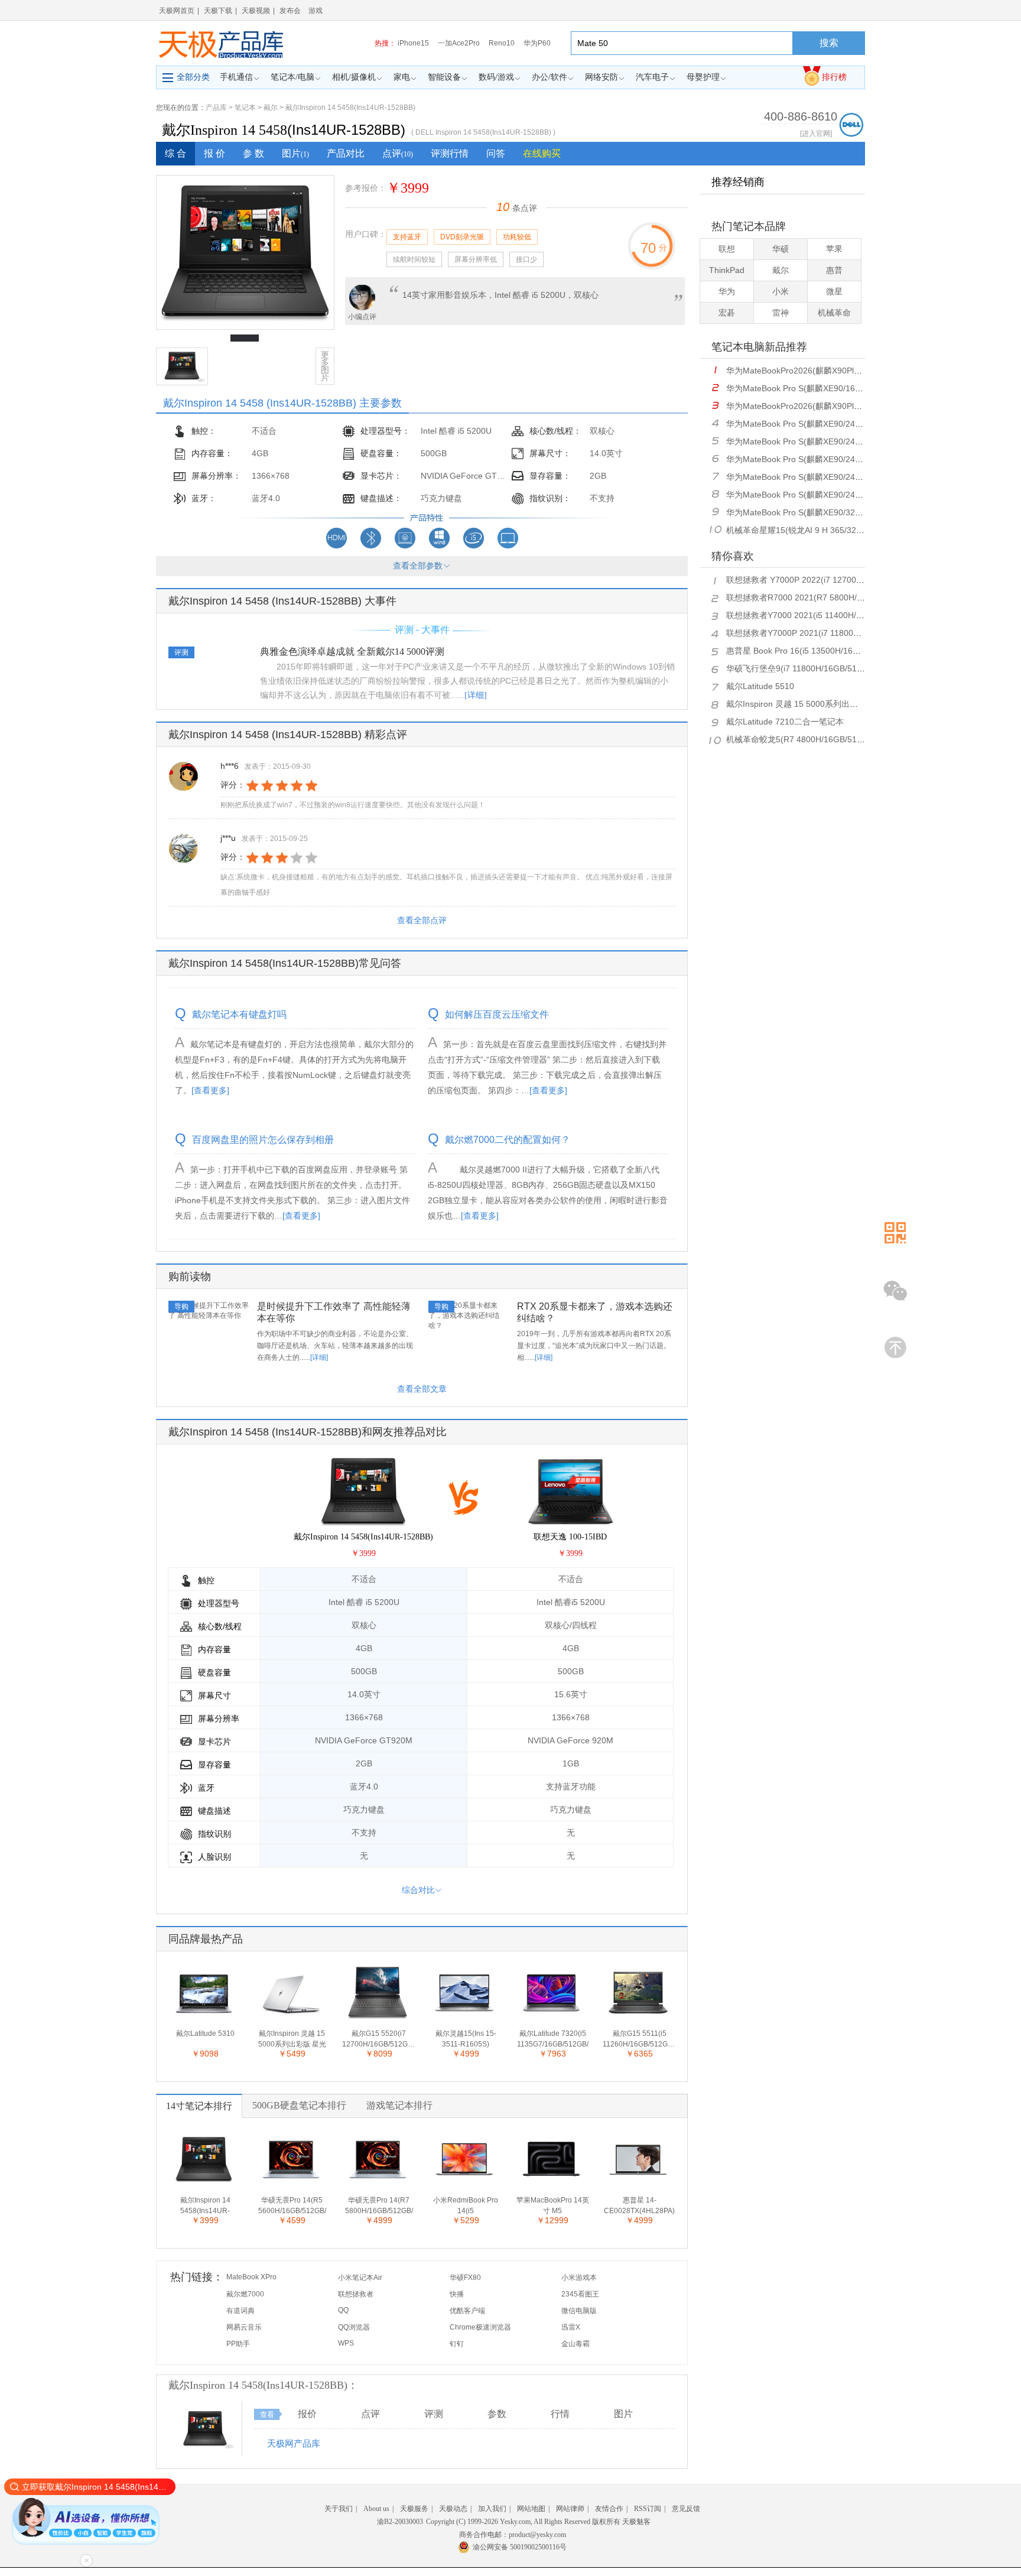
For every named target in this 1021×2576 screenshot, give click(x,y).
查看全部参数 (418, 566)
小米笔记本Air (360, 2278)
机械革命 (834, 313)
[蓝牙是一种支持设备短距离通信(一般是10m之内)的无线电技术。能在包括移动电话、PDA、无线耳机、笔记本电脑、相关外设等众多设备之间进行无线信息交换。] (371, 546)
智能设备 (444, 77)
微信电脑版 (579, 2311)
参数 (497, 2414)
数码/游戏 (496, 77)
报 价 (214, 153)
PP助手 (238, 2344)
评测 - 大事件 (422, 630)
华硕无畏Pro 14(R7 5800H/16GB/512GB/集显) (379, 2206)
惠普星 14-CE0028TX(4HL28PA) (639, 2205)
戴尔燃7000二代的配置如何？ (508, 1140)
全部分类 (193, 77)
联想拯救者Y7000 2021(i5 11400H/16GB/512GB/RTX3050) (836, 615)
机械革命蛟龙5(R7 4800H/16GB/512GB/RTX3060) (820, 739)
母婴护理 (703, 77)
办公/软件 (549, 77)
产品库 (216, 108)
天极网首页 (177, 11)
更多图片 (325, 366)
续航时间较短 (414, 259)
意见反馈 (686, 2509)
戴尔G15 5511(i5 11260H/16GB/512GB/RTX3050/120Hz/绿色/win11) (639, 2039)
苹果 (834, 249)
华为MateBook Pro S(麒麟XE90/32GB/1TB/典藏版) (820, 512)
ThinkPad (727, 270)
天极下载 (218, 11)
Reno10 (502, 43)
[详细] (476, 695)
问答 (496, 153)
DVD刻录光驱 (462, 237)
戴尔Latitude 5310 (205, 2033)
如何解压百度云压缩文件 (497, 1015)
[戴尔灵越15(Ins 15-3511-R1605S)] (464, 2018)
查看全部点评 (422, 920)
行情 (560, 2414)
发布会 (290, 11)
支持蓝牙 (407, 237)
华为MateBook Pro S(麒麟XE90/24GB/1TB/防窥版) (820, 495)
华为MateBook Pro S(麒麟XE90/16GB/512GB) (812, 388)
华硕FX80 (465, 2278)
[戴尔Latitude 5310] (204, 2018)
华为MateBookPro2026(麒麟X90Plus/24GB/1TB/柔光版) (830, 371)
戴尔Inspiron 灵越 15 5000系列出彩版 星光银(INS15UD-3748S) (292, 2039)
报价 (307, 2414)
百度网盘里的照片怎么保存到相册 (263, 1140)
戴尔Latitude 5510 (760, 686)
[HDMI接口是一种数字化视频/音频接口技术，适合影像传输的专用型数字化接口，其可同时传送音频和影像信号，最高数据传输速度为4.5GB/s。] (336, 546)
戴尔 (271, 108)
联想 (727, 249)
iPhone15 (413, 43)
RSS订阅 (648, 2509)
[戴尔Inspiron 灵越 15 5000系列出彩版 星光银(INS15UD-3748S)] (291, 2018)
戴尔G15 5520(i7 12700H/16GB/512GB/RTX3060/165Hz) (379, 2039)
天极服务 (414, 2509)
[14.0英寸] (508, 546)
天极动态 (453, 2509)
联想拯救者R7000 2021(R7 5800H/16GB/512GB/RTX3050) (837, 597)
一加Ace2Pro (459, 43)
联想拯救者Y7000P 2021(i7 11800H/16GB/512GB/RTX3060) (839, 633)
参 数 (253, 153)
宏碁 (727, 313)
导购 (181, 1307)
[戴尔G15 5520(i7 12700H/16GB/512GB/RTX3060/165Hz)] (378, 2018)
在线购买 (542, 153)
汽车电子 (652, 77)
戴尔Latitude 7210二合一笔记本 (785, 722)
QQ (343, 2310)
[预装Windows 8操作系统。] (439, 546)
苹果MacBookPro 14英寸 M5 (553, 2205)
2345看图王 (580, 2294)
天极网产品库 (294, 2443)
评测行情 (450, 153)
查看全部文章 (422, 1389)
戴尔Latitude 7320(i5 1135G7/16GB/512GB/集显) (553, 2039)
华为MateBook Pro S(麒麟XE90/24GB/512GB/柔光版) (826, 477)
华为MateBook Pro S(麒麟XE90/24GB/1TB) (807, 424)
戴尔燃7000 (245, 2294)
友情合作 (609, 2509)
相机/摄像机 (354, 77)
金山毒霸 (575, 2344)
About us (376, 2509)
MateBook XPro (251, 2277)
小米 (781, 291)
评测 (434, 2414)
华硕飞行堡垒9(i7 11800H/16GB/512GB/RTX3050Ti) (823, 668)
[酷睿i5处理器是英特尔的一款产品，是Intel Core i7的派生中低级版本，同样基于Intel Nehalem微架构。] (474, 546)
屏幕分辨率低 (476, 259)
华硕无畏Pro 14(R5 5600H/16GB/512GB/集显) (292, 2206)
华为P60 (537, 43)
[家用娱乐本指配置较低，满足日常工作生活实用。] (405, 546)
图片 (295, 153)
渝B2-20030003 (400, 2522)
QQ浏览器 (354, 2327)
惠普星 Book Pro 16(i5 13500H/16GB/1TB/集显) (815, 651)
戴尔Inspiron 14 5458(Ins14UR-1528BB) (350, 108)
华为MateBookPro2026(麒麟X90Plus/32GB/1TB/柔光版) (830, 406)
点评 (398, 153)
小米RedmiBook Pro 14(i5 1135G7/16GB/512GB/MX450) (466, 2206)
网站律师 (570, 2509)
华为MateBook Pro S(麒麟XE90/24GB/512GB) (812, 441)
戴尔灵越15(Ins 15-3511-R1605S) (466, 2039)
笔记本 (245, 108)
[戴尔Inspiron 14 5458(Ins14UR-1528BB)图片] (205, 2448)
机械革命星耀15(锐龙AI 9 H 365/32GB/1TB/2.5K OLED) (830, 530)
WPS (346, 2343)
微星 (834, 291)
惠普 (834, 270)
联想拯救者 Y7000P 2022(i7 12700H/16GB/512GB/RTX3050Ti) (844, 580)
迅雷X (571, 2327)
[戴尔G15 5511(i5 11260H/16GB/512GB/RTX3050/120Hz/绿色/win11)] (638, 2018)
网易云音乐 (244, 2327)
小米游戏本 (579, 2278)
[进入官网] (816, 134)
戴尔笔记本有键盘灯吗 (239, 1015)
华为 (727, 291)
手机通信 (236, 77)
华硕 (781, 249)
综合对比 (418, 1890)
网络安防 (601, 77)
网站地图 (531, 2509)
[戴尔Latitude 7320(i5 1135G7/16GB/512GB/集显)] (551, 2018)
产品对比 (346, 153)
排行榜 (834, 77)
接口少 (526, 259)
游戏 (316, 11)
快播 (457, 2294)
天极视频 (256, 11)
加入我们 (492, 2509)
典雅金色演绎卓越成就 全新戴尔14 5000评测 (352, 652)
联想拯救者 (356, 2294)
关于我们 (339, 2509)
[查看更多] (210, 1090)
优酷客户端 (467, 2311)
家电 (402, 77)
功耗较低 (517, 237)
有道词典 (240, 2311)
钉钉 (457, 2344)
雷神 (781, 313)
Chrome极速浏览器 (480, 2327)
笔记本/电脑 (292, 77)
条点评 (517, 208)
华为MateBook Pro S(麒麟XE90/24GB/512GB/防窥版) (826, 459)
